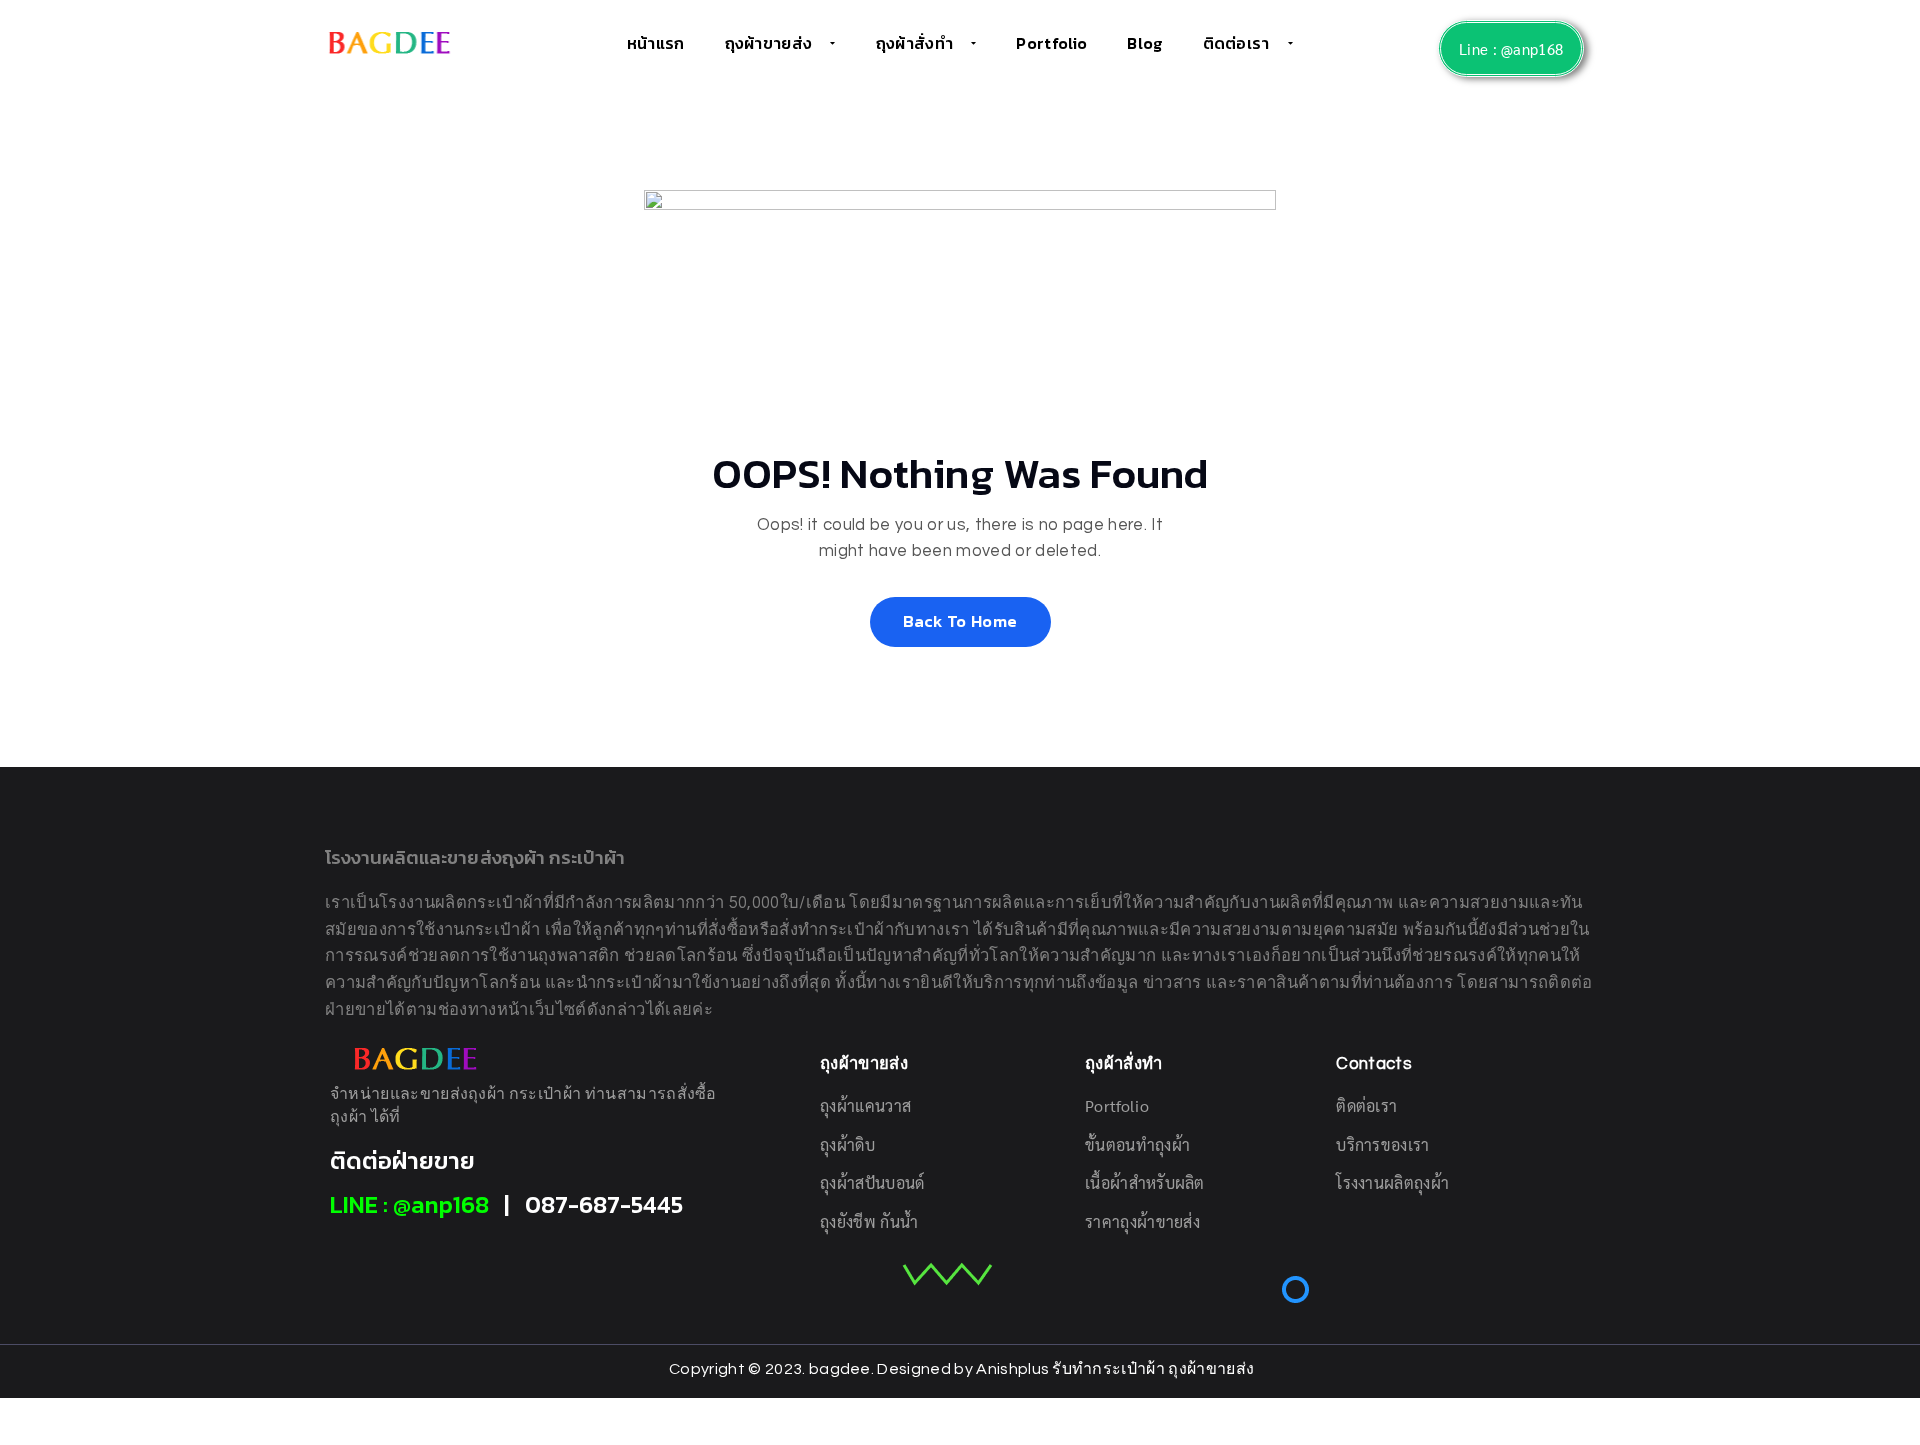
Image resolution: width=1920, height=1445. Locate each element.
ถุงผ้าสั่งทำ (914, 43)
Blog (1144, 43)
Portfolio (1051, 43)
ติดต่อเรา (1236, 43)
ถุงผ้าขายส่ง (769, 43)
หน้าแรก (656, 43)
